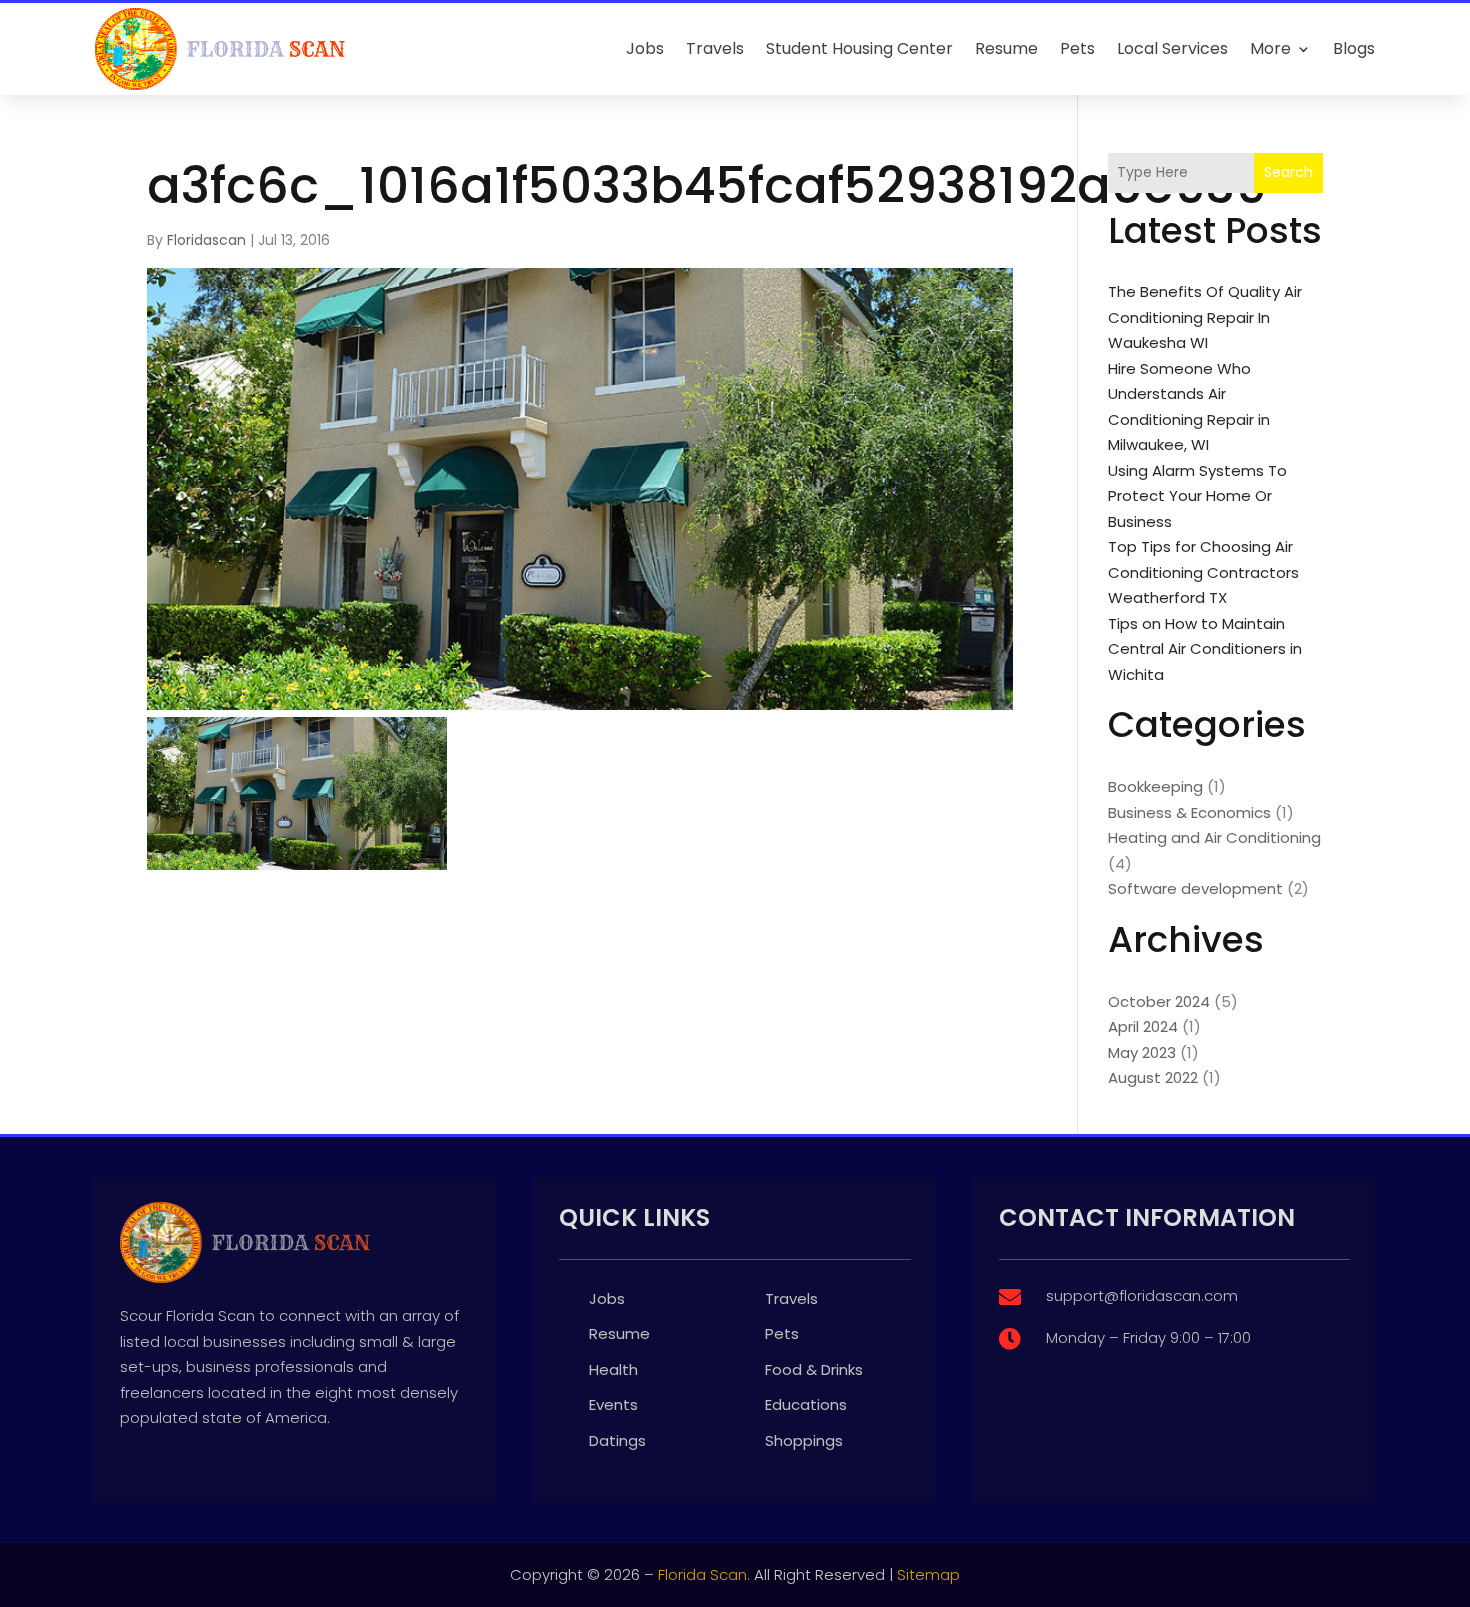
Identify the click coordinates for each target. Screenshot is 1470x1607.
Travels (715, 48)
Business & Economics (1189, 812)
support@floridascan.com (1142, 1295)
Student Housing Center (859, 48)
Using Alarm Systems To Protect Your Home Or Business (1197, 496)
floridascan (206, 240)
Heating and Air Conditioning (1214, 837)
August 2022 (1153, 1077)
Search (1288, 172)
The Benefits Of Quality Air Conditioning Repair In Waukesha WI (1205, 317)
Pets (1077, 48)
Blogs (1354, 48)
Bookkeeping (1155, 786)
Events (613, 1404)
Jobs (645, 48)
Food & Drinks (814, 1369)
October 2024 (1159, 1001)
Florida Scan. (704, 1574)
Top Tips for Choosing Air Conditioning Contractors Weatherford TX (1203, 572)
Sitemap (928, 1574)
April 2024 (1143, 1026)
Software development (1195, 888)
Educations (806, 1404)
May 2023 (1142, 1052)
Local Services (1172, 48)
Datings (617, 1440)
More (1270, 48)
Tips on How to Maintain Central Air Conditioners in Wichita (1205, 649)
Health (613, 1369)
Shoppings (804, 1440)
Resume (1006, 48)
